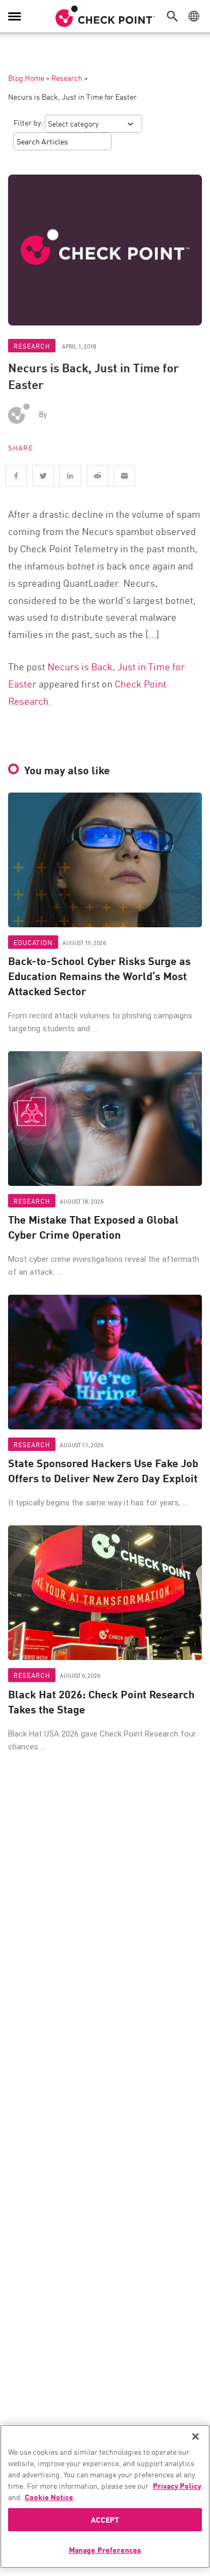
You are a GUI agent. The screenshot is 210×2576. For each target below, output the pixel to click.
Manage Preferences (105, 2550)
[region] (105, 2497)
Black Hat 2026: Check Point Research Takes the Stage (101, 1702)
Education (33, 942)
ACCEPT (105, 2519)
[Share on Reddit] (97, 476)
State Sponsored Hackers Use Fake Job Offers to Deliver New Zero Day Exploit (103, 1470)
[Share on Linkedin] (70, 476)
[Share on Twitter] (43, 476)
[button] (175, 16)
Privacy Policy (177, 2485)
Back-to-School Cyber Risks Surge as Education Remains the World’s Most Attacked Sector (99, 976)
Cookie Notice (49, 2497)
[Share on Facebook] (16, 476)
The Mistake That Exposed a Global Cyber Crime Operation (93, 1227)
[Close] (195, 2436)
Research (67, 78)
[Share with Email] (124, 476)
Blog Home (26, 78)
